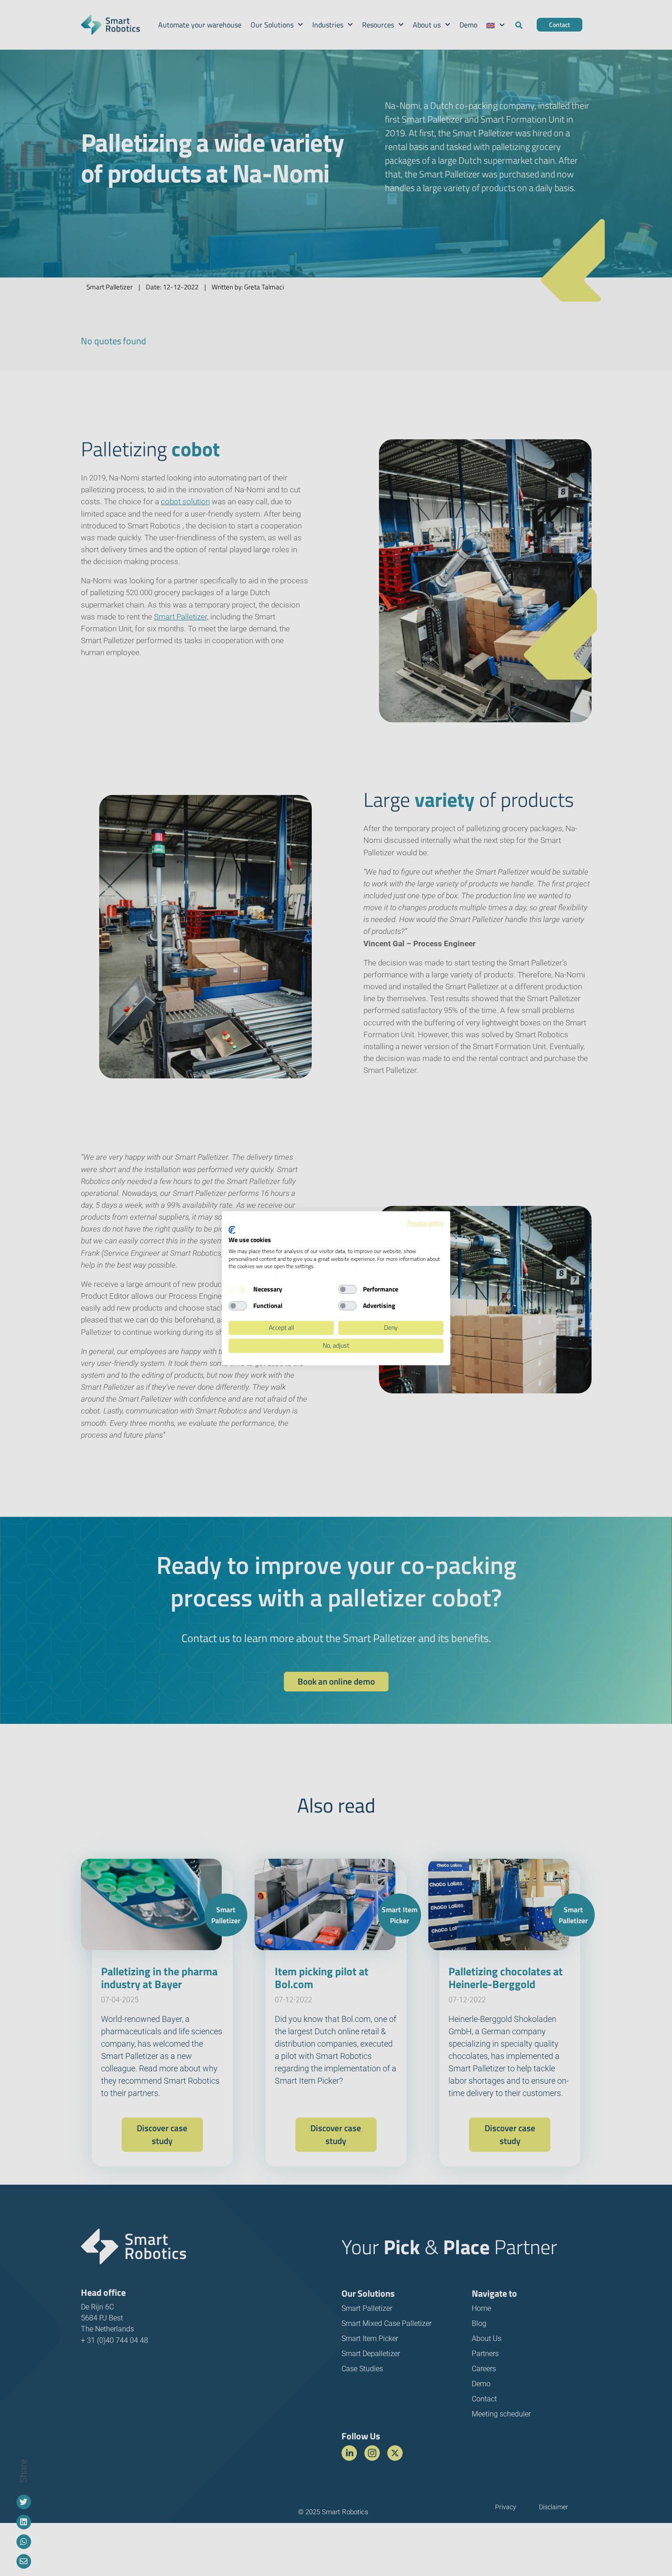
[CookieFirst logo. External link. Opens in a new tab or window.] (232, 1230)
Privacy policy (425, 1223)
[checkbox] (238, 1290)
